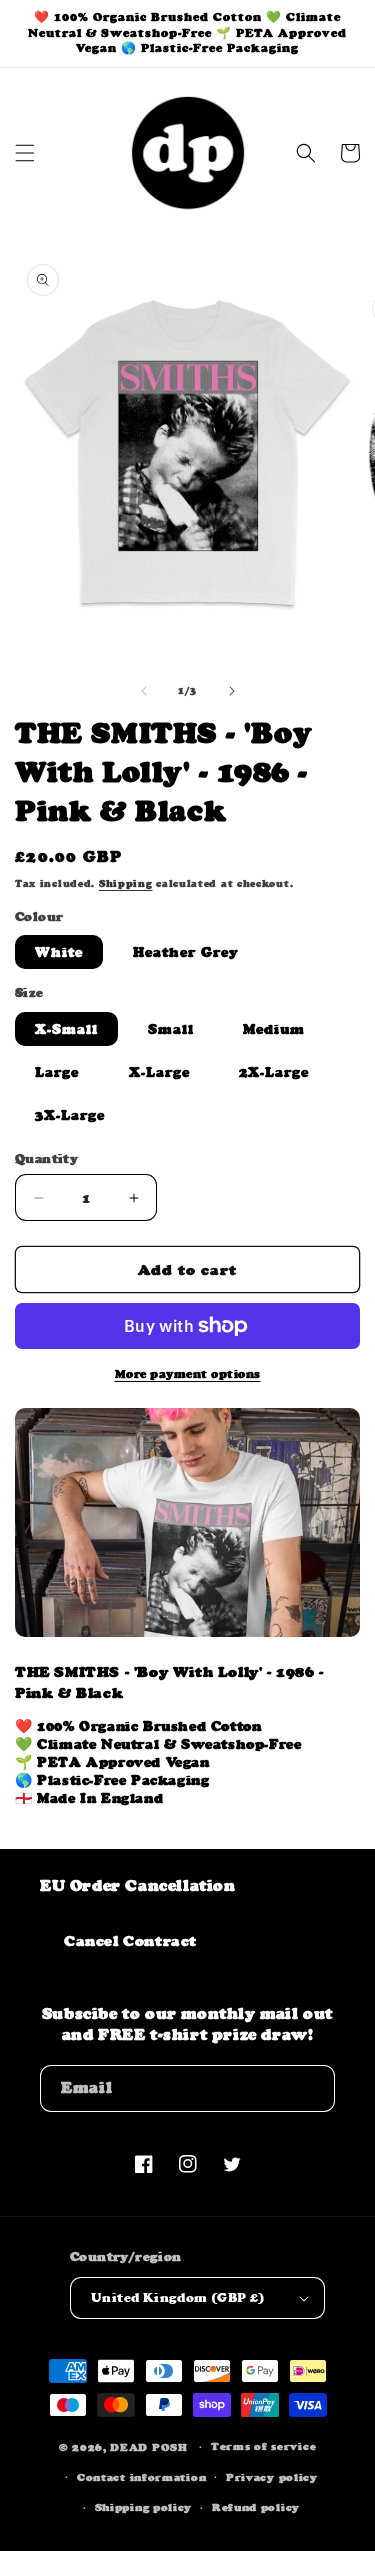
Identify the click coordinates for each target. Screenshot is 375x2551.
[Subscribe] (312, 2088)
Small (171, 1029)
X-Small (66, 1029)
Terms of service (263, 2446)
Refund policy (256, 2507)
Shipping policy (144, 2507)
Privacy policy (272, 2477)
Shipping (126, 883)
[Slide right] (232, 691)
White (59, 952)
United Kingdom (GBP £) (178, 2297)
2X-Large (274, 1072)
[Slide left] (144, 691)
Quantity (46, 1158)
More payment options (188, 1374)
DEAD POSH (148, 2447)
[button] (25, 153)
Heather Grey (186, 952)
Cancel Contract (130, 1940)
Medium (274, 1029)
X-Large (159, 1072)
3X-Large (70, 1115)
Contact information (141, 2477)
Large (57, 1072)
